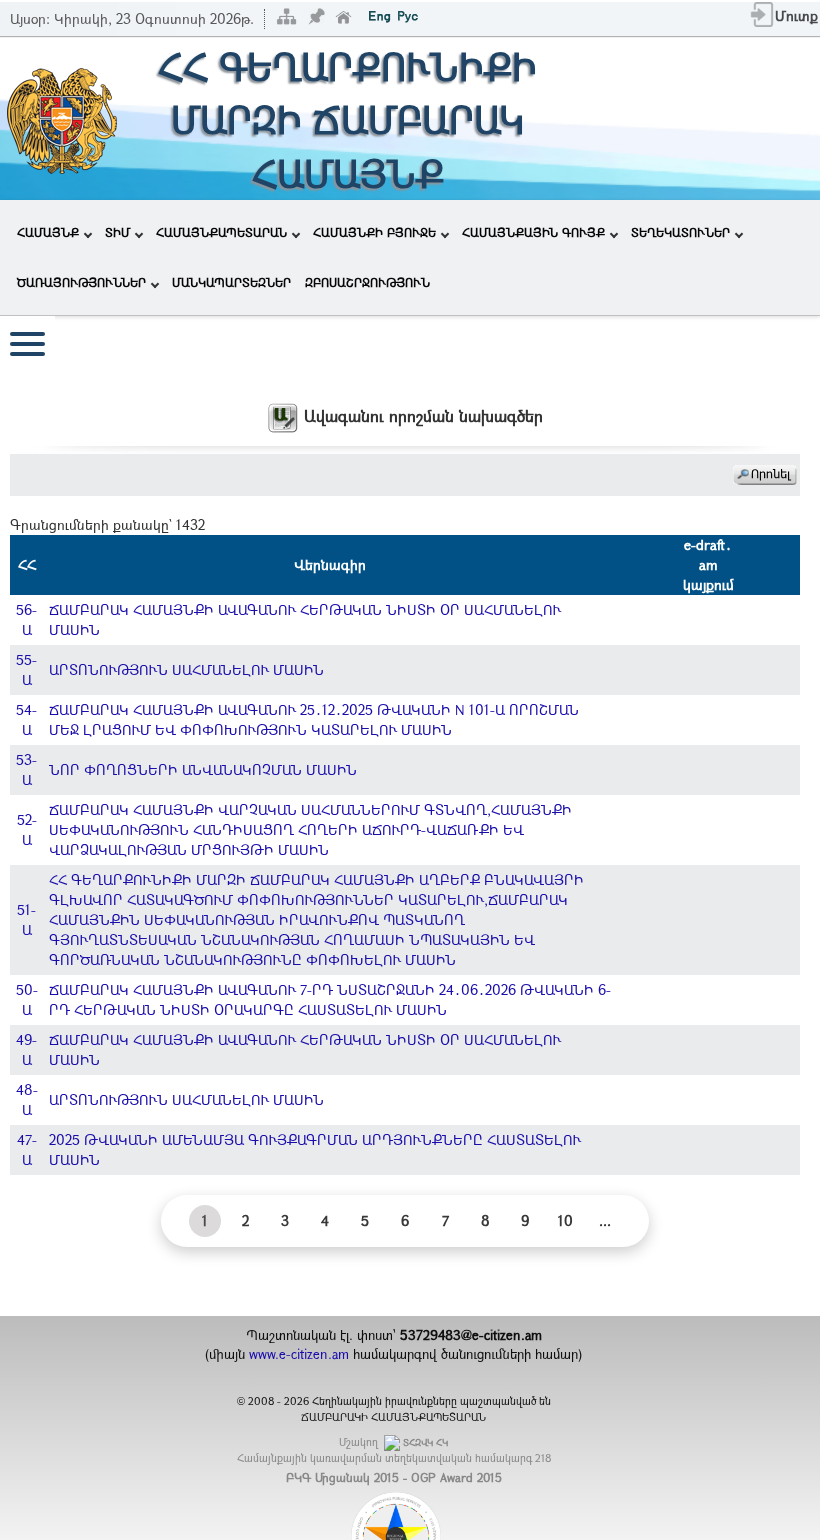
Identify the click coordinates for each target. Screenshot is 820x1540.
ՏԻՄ (117, 232)
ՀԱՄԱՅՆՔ (48, 232)
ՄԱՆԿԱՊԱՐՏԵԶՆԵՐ (231, 282)
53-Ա (26, 769)
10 (565, 1220)
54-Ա (26, 719)
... (605, 1220)
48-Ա (27, 1099)
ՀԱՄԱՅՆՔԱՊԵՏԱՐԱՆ (221, 232)
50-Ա (27, 999)
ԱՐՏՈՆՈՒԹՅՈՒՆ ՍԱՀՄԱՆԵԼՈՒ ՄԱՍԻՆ (186, 669)
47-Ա (27, 1149)
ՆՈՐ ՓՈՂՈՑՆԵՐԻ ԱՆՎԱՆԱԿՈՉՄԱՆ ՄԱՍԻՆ (203, 769)
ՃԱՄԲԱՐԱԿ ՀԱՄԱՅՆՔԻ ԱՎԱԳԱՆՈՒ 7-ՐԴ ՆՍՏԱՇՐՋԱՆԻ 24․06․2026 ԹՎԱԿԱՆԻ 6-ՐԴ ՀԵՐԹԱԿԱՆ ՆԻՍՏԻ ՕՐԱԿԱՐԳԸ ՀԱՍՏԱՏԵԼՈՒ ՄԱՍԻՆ (330, 999)
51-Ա (26, 919)
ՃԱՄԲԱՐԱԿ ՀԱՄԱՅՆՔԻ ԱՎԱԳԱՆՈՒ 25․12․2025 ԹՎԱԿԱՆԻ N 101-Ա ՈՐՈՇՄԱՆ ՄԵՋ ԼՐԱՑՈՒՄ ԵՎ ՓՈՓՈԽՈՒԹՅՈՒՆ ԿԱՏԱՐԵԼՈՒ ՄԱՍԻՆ (314, 719)
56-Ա (26, 619)
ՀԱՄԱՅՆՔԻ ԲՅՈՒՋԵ (374, 232)
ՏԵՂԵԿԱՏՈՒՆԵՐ (680, 232)
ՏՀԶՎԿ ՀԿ (425, 1442)
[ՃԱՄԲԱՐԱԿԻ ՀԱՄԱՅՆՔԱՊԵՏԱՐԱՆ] (60, 116)
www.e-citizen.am (299, 1354)
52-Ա (27, 829)
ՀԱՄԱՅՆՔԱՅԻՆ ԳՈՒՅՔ (533, 232)
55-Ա (26, 669)
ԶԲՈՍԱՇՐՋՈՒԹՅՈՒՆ (367, 282)
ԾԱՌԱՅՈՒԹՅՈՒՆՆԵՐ (81, 282)
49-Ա (26, 1049)
